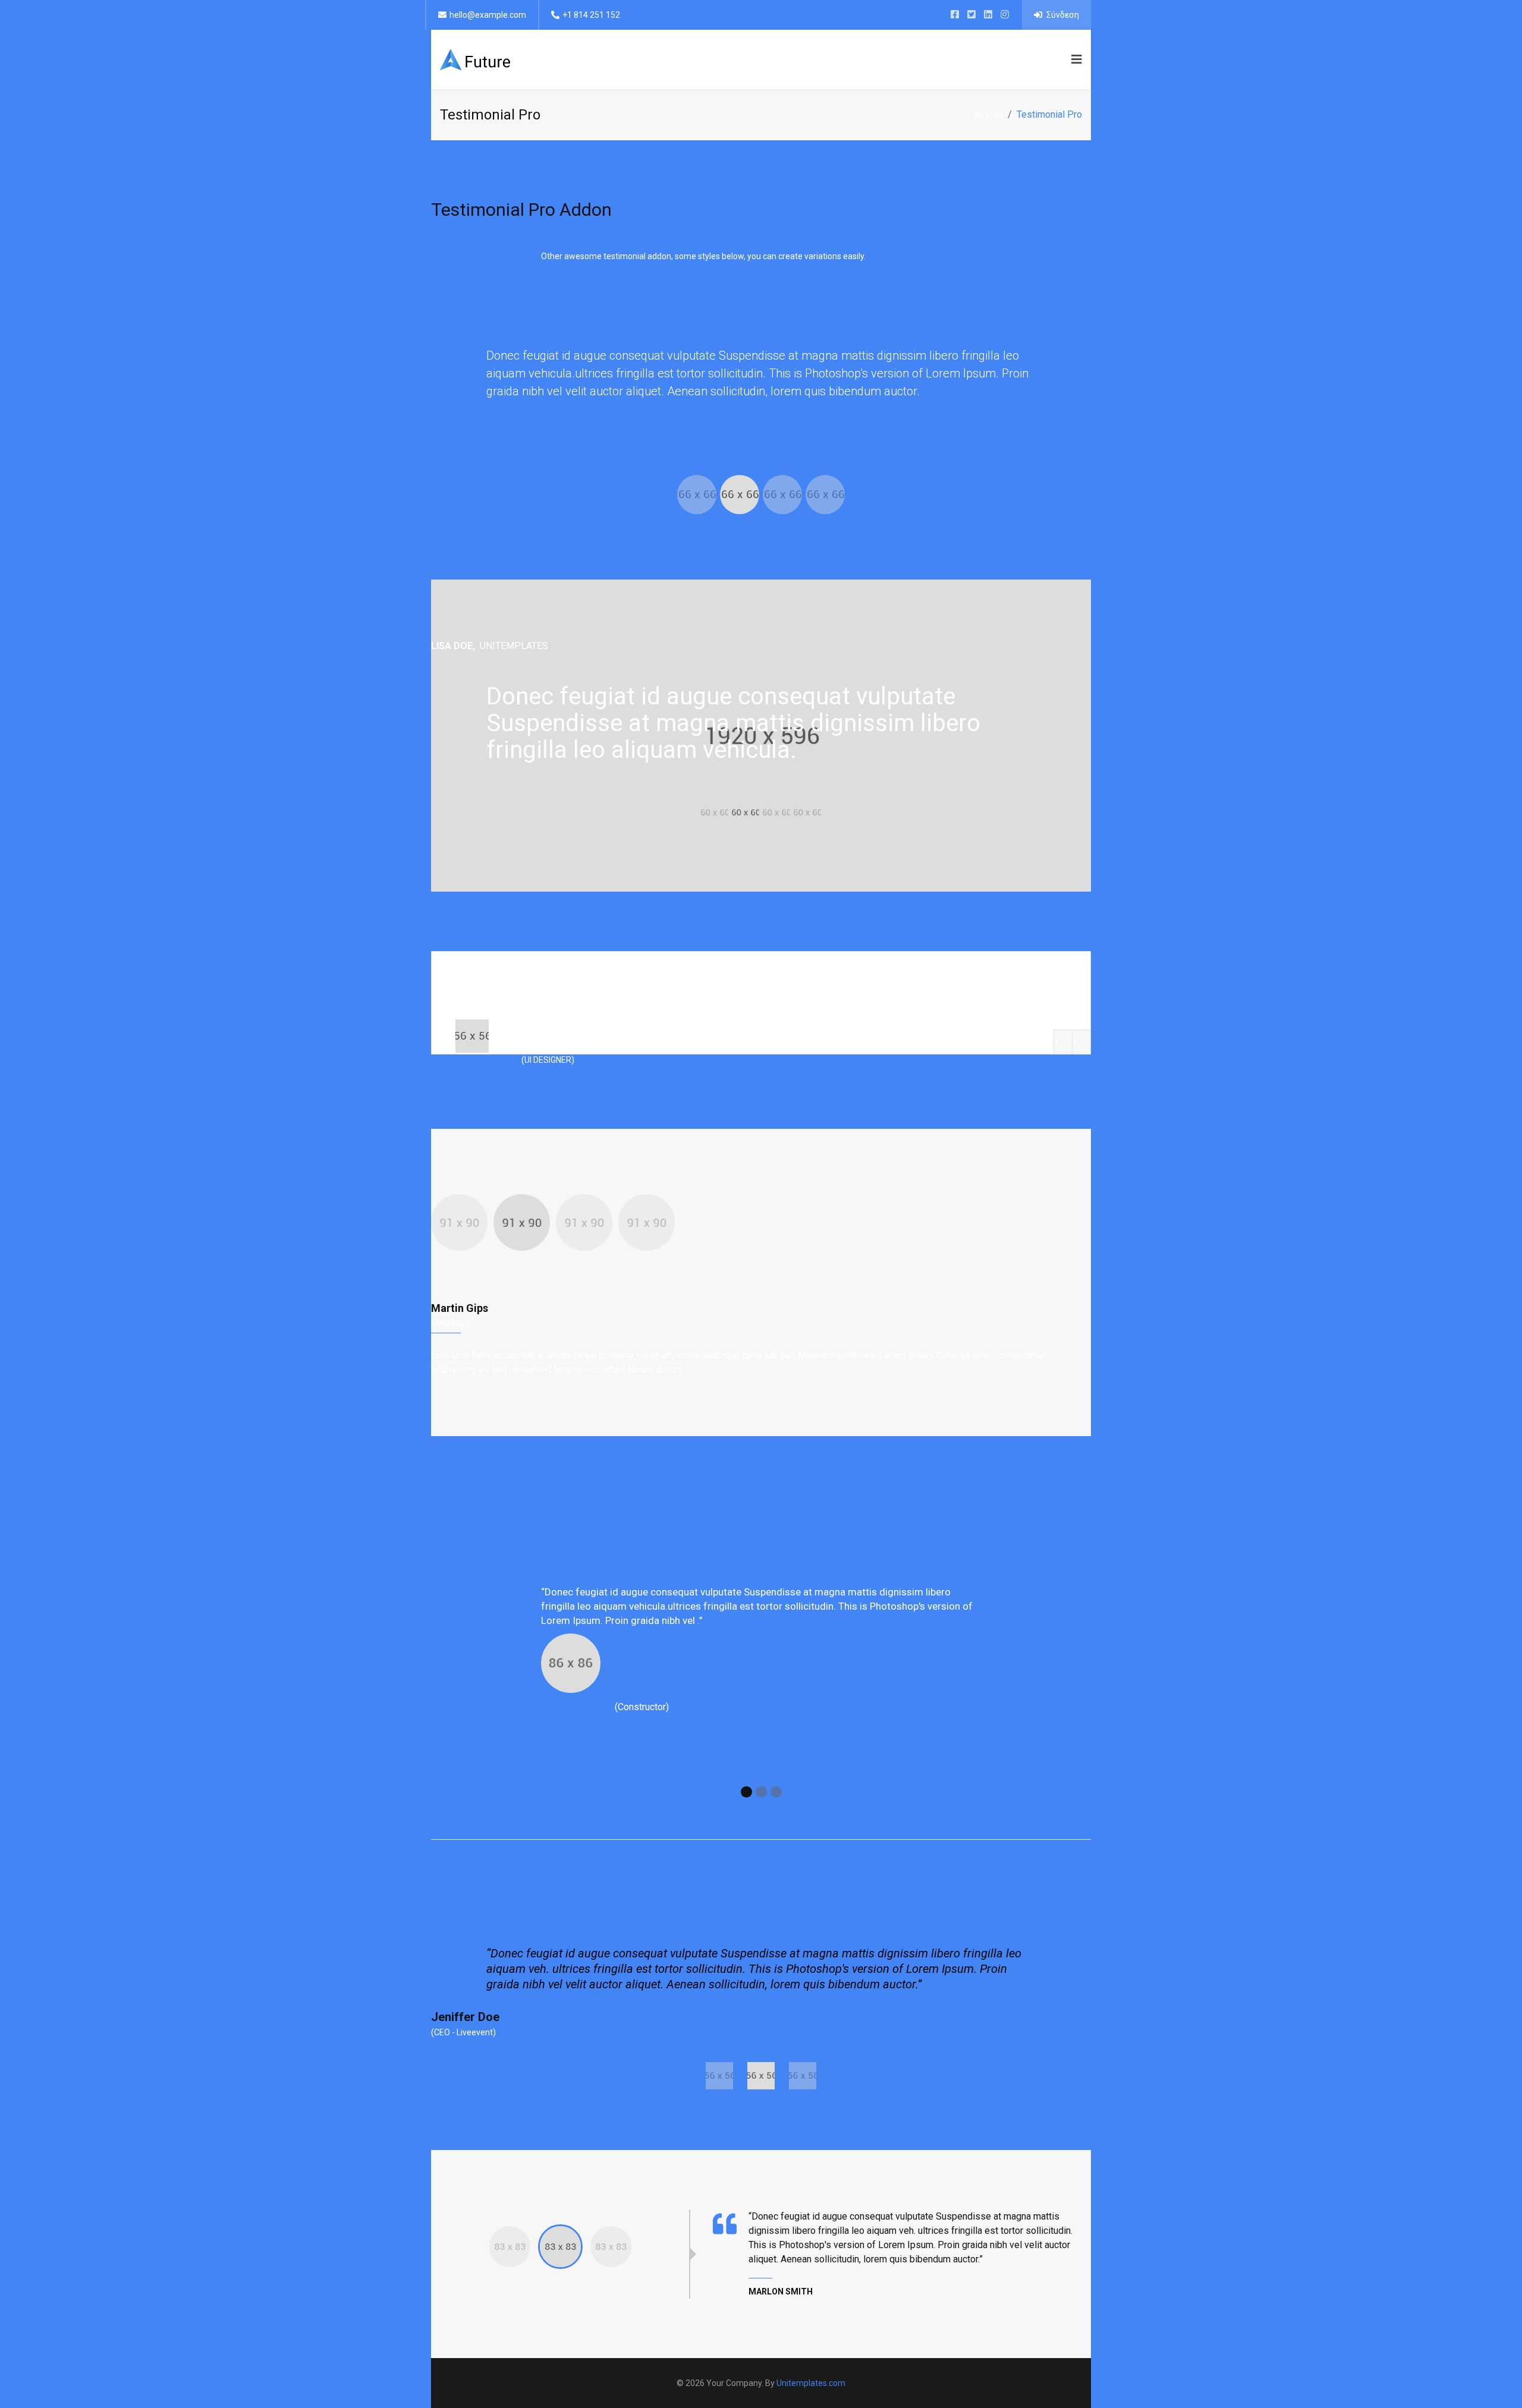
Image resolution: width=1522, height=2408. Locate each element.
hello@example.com (488, 15)
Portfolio (880, 59)
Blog (1007, 59)
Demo (782, 59)
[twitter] (971, 15)
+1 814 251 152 (591, 15)
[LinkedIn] (988, 15)
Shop (1048, 59)
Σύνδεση (1062, 15)
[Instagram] (1005, 15)
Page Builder (950, 59)
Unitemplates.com (811, 2383)
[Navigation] (1074, 59)
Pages (825, 59)
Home (739, 59)
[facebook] (955, 15)
